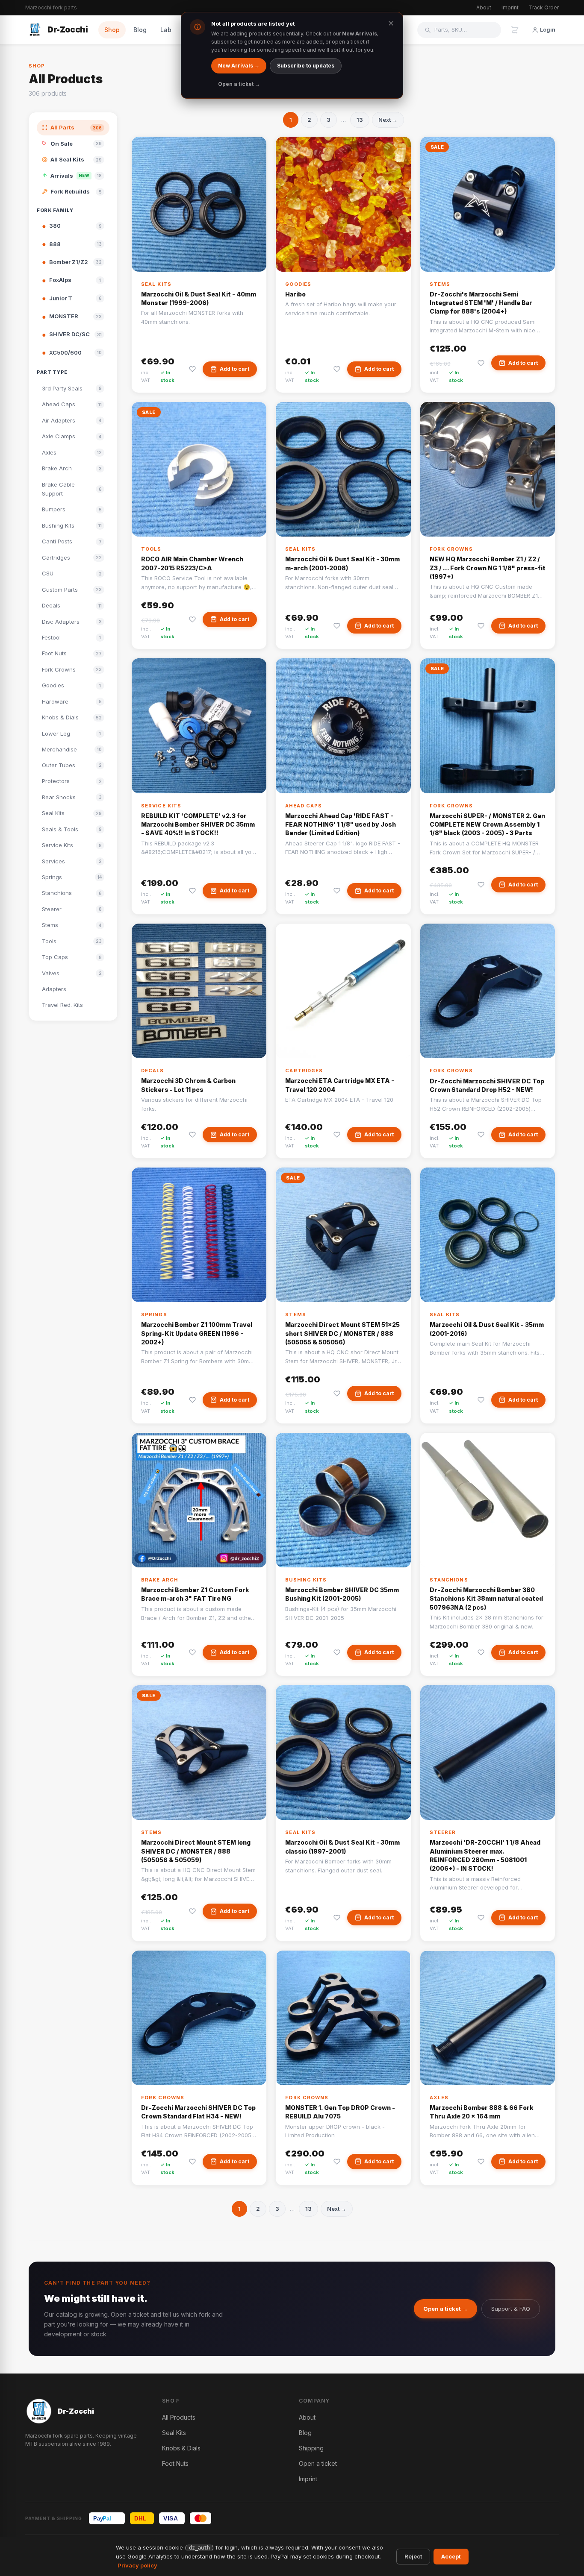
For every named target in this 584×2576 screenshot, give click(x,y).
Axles (439, 2098)
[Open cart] (515, 30)
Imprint (510, 7)
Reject (413, 2556)
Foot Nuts (175, 2463)
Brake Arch (159, 1580)
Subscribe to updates (306, 66)
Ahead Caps (304, 806)
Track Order (544, 7)
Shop (112, 30)
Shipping (311, 2448)
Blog (140, 30)
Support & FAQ (511, 2309)
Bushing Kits (306, 1580)
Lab (166, 30)
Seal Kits (156, 284)
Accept (451, 2556)
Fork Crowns (451, 549)
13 (360, 120)
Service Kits (161, 806)
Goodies (298, 284)
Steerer (443, 1832)
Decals (153, 1071)
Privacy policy (137, 2565)
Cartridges (304, 1071)
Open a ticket (318, 2463)
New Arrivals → (239, 66)
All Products (179, 2417)
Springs (154, 1314)
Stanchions (449, 1580)
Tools (151, 549)
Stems (440, 284)
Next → (388, 120)
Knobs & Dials (181, 2448)
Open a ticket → (445, 2309)
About (484, 7)
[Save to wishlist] (192, 369)
